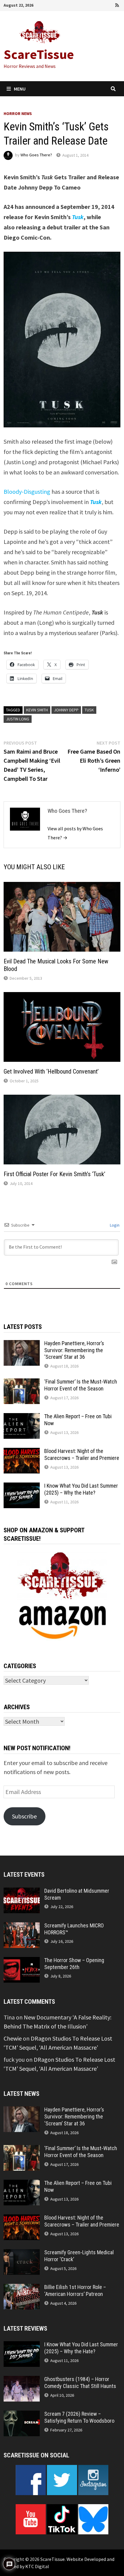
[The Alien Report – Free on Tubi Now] (22, 1417)
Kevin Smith (37, 710)
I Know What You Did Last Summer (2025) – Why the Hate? (81, 1489)
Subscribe (24, 1816)
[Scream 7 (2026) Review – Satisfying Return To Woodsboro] (22, 2415)
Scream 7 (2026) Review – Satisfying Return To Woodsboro (79, 2417)
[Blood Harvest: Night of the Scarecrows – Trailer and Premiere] (22, 1452)
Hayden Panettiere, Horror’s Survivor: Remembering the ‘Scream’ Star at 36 (74, 1350)
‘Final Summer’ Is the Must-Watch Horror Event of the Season (81, 1385)
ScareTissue (39, 54)
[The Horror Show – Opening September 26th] (22, 1961)
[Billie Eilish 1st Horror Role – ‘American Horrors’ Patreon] (22, 2288)
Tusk (89, 710)
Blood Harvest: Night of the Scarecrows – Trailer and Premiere (82, 1454)
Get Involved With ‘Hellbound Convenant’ (51, 1071)
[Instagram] (110, 4)
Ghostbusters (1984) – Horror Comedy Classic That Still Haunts (80, 2383)
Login (114, 1225)
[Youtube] (93, 4)
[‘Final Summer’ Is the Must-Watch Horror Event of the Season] (22, 1383)
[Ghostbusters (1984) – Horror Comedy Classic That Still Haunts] (22, 2380)
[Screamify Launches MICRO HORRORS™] (22, 1927)
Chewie (13, 2038)
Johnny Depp (66, 710)
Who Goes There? (36, 155)
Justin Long (18, 719)
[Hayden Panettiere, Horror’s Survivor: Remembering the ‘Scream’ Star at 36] (22, 1344)
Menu (20, 89)
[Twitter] (101, 4)
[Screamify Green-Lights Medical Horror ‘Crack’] (22, 2254)
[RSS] (117, 4)
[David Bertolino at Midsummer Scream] (22, 1892)
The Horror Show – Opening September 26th (74, 1964)
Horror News (18, 113)
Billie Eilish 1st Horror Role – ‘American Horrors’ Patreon (75, 2290)
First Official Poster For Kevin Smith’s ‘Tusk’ (54, 1174)
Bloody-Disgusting (27, 492)
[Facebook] (84, 4)
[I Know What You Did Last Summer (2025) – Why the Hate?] (22, 1487)
